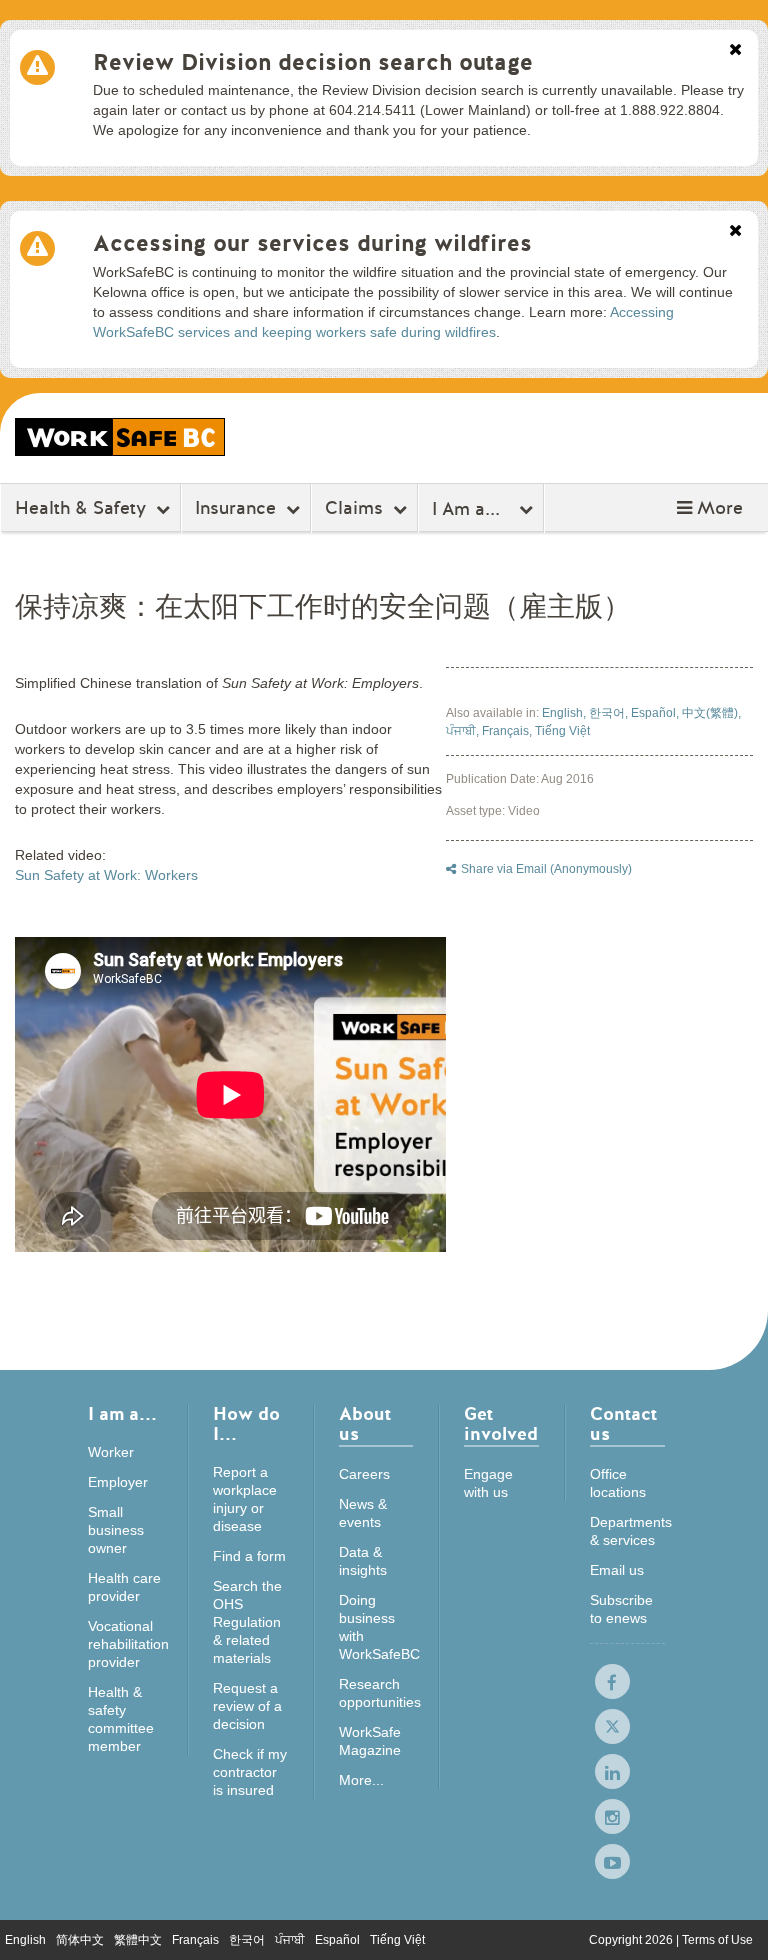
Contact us (623, 1425)
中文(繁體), (711, 713)
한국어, (610, 713)
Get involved (501, 1425)
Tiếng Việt (562, 731)
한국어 (247, 1940)
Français (195, 1940)
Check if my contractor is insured (250, 1772)
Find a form (249, 1556)
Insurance (235, 508)
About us (365, 1425)
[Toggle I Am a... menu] (528, 509)
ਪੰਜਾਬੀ (290, 1940)
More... (361, 1780)
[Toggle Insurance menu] (295, 509)
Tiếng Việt (397, 1940)
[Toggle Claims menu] (402, 509)
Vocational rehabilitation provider (128, 1644)
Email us (617, 1570)
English (25, 1940)
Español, (656, 713)
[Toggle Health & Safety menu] (165, 509)
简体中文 (80, 1940)
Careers (364, 1474)
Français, (508, 731)
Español (337, 1940)
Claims (354, 508)
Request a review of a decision (247, 1706)
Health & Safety (80, 508)
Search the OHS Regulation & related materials (247, 1622)
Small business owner (116, 1530)
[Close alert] (735, 51)
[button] (710, 508)
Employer (118, 1482)
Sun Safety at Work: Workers (106, 875)
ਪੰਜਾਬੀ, (464, 731)
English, (565, 713)
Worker (111, 1452)
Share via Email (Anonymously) (546, 869)
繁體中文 (138, 1940)
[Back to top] (733, 1924)
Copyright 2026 (632, 1940)
